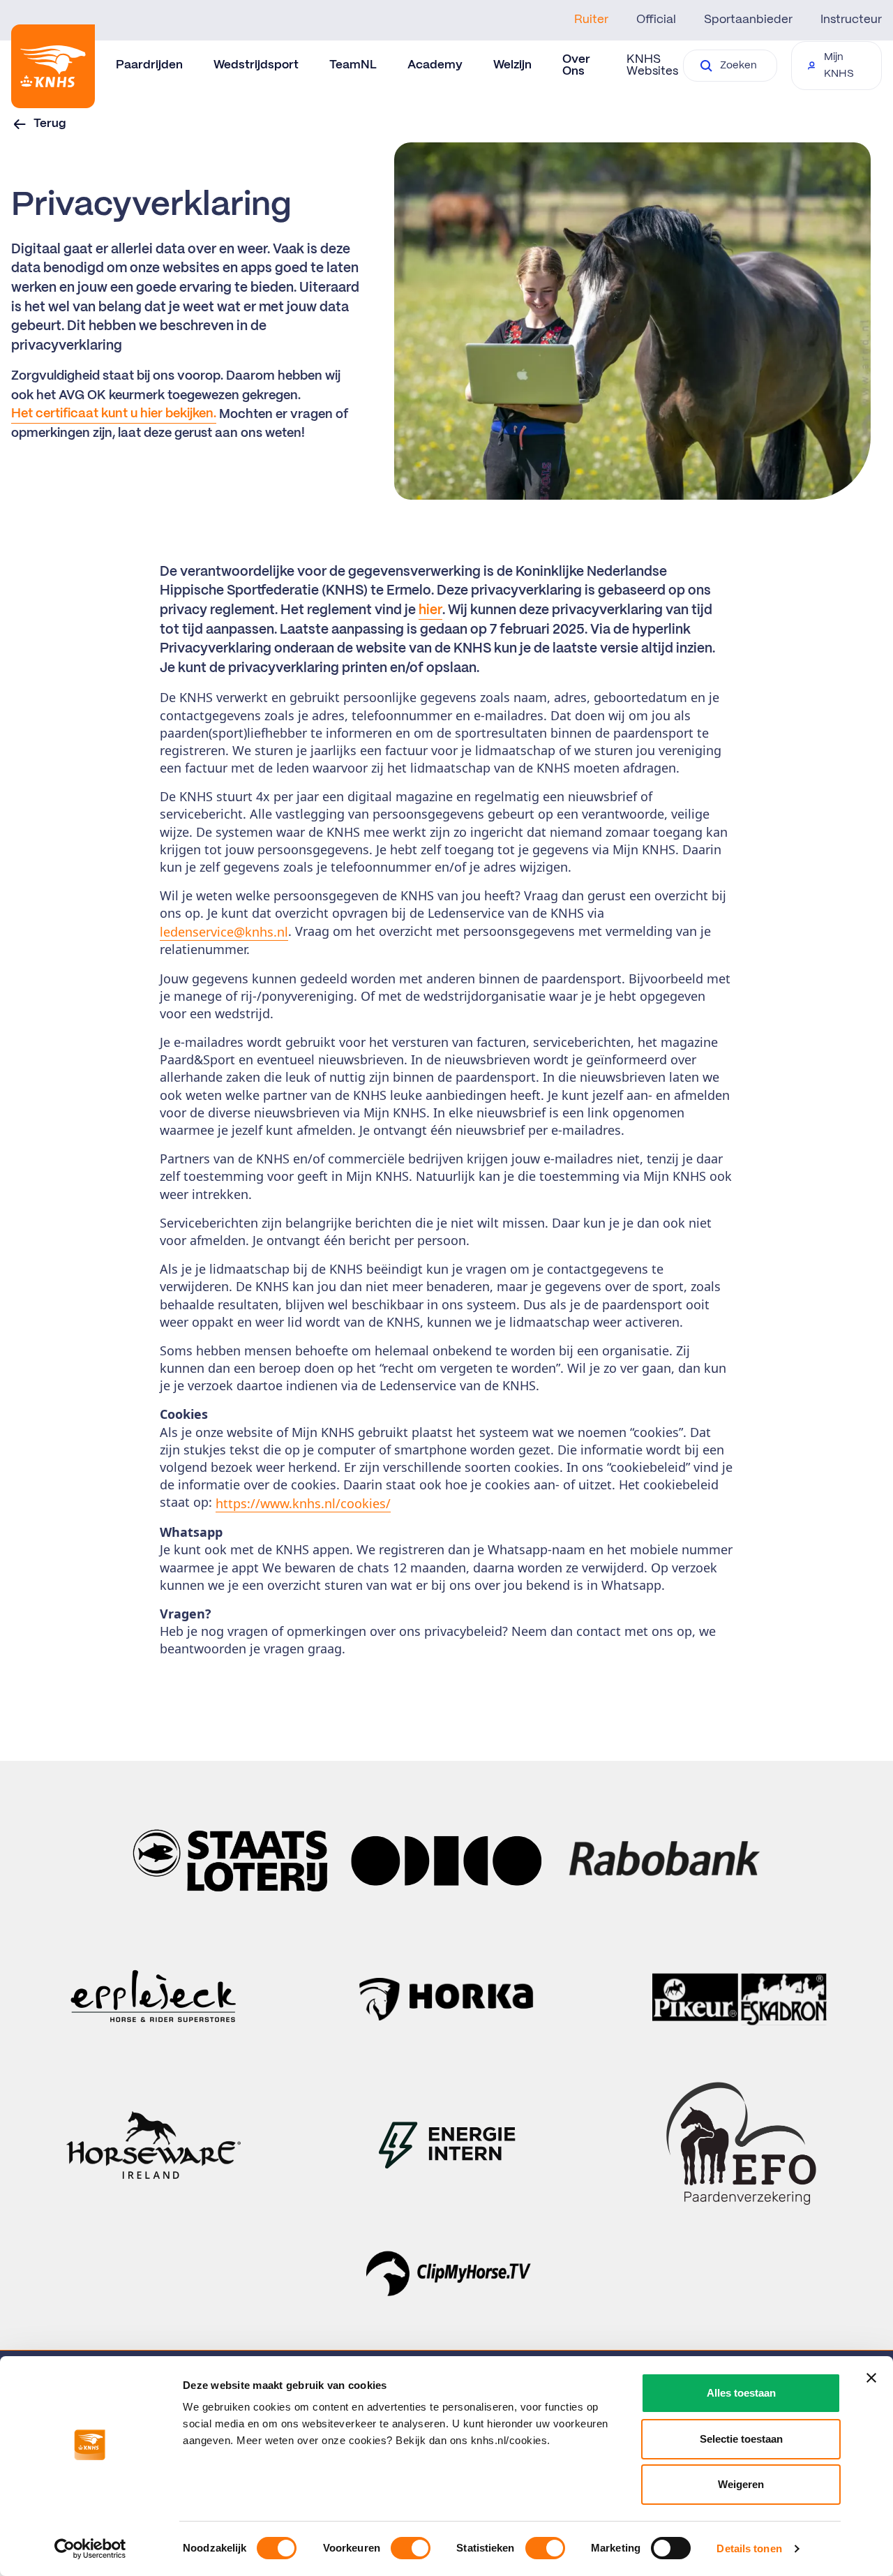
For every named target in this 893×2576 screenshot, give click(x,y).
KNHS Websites (652, 65)
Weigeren (741, 2484)
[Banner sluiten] (871, 2378)
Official (656, 20)
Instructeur (851, 20)
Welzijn (512, 65)
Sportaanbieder (748, 20)
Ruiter (591, 20)
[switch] (411, 2548)
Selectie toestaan (741, 2439)
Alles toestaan (741, 2393)
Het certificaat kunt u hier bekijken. (114, 414)
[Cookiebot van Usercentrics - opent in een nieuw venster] (90, 2549)
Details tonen (749, 2548)
